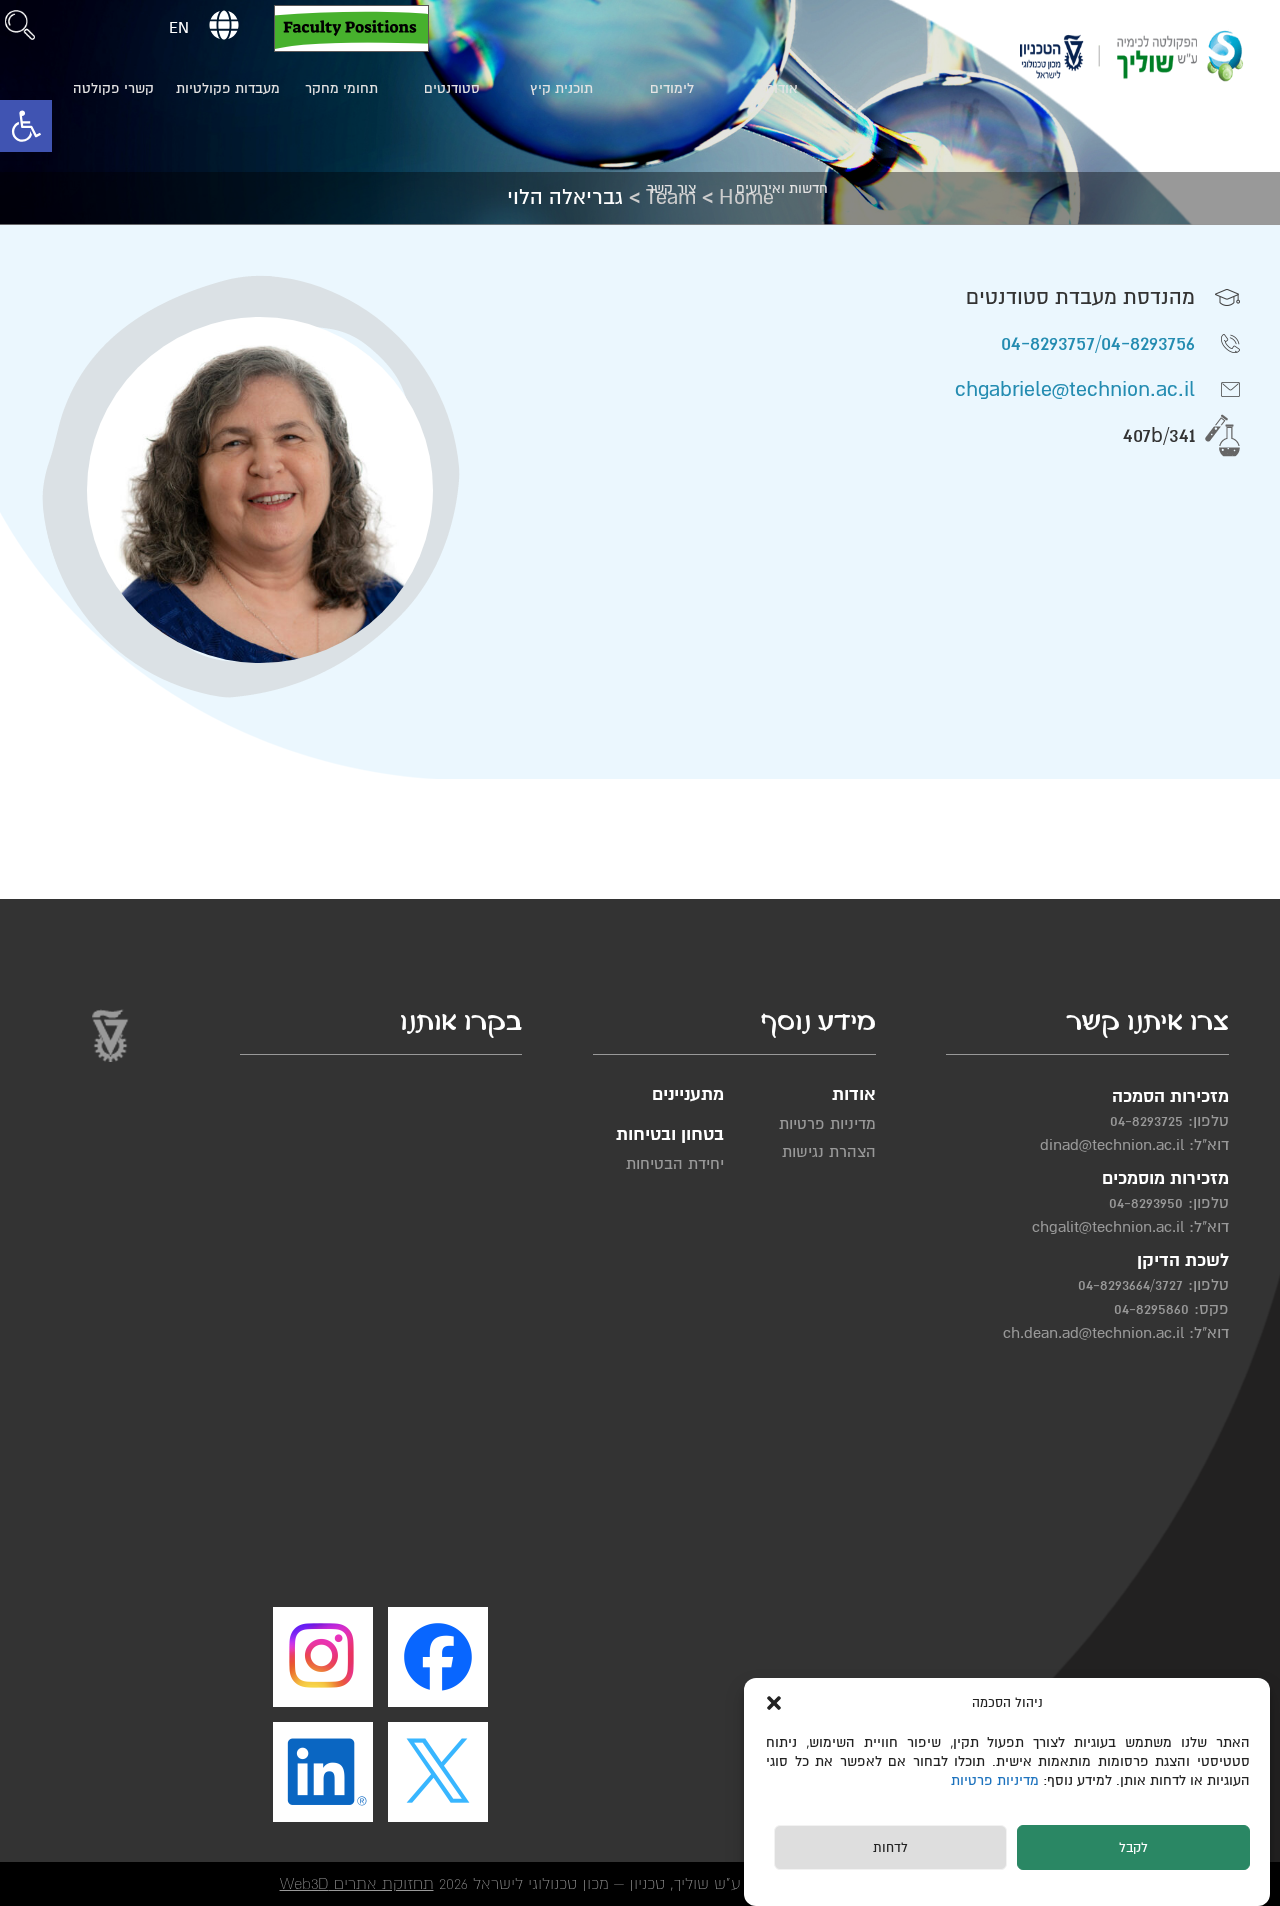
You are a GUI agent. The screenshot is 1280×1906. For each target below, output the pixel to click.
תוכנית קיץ (561, 88)
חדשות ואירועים (782, 188)
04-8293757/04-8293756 (1098, 343)
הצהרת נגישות (828, 1152)
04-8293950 (1146, 1203)
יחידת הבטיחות (675, 1164)
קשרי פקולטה (113, 88)
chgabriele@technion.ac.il (1075, 389)
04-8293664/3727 (1130, 1285)
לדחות (890, 1849)
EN (179, 28)
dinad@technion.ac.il (1112, 1145)
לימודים (672, 88)
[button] (26, 126)
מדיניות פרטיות (997, 1781)
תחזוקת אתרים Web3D (357, 1883)
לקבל (1133, 1849)
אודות (781, 88)
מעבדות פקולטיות (228, 88)
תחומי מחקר (341, 88)
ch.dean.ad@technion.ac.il (1093, 1333)
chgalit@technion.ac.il (1108, 1227)
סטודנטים (452, 88)
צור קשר (671, 188)
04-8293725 (1146, 1121)
